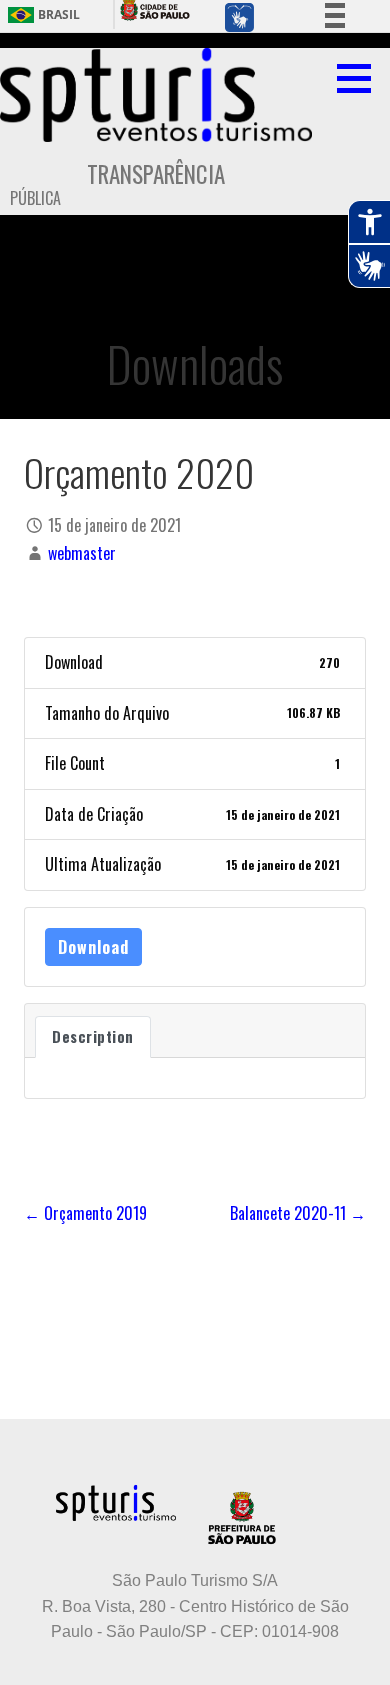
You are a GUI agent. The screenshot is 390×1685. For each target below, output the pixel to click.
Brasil (59, 15)
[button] (361, 78)
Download (93, 947)
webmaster (82, 553)
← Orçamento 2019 (85, 1213)
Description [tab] (93, 1036)
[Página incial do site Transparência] (156, 95)
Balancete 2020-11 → (298, 1213)
